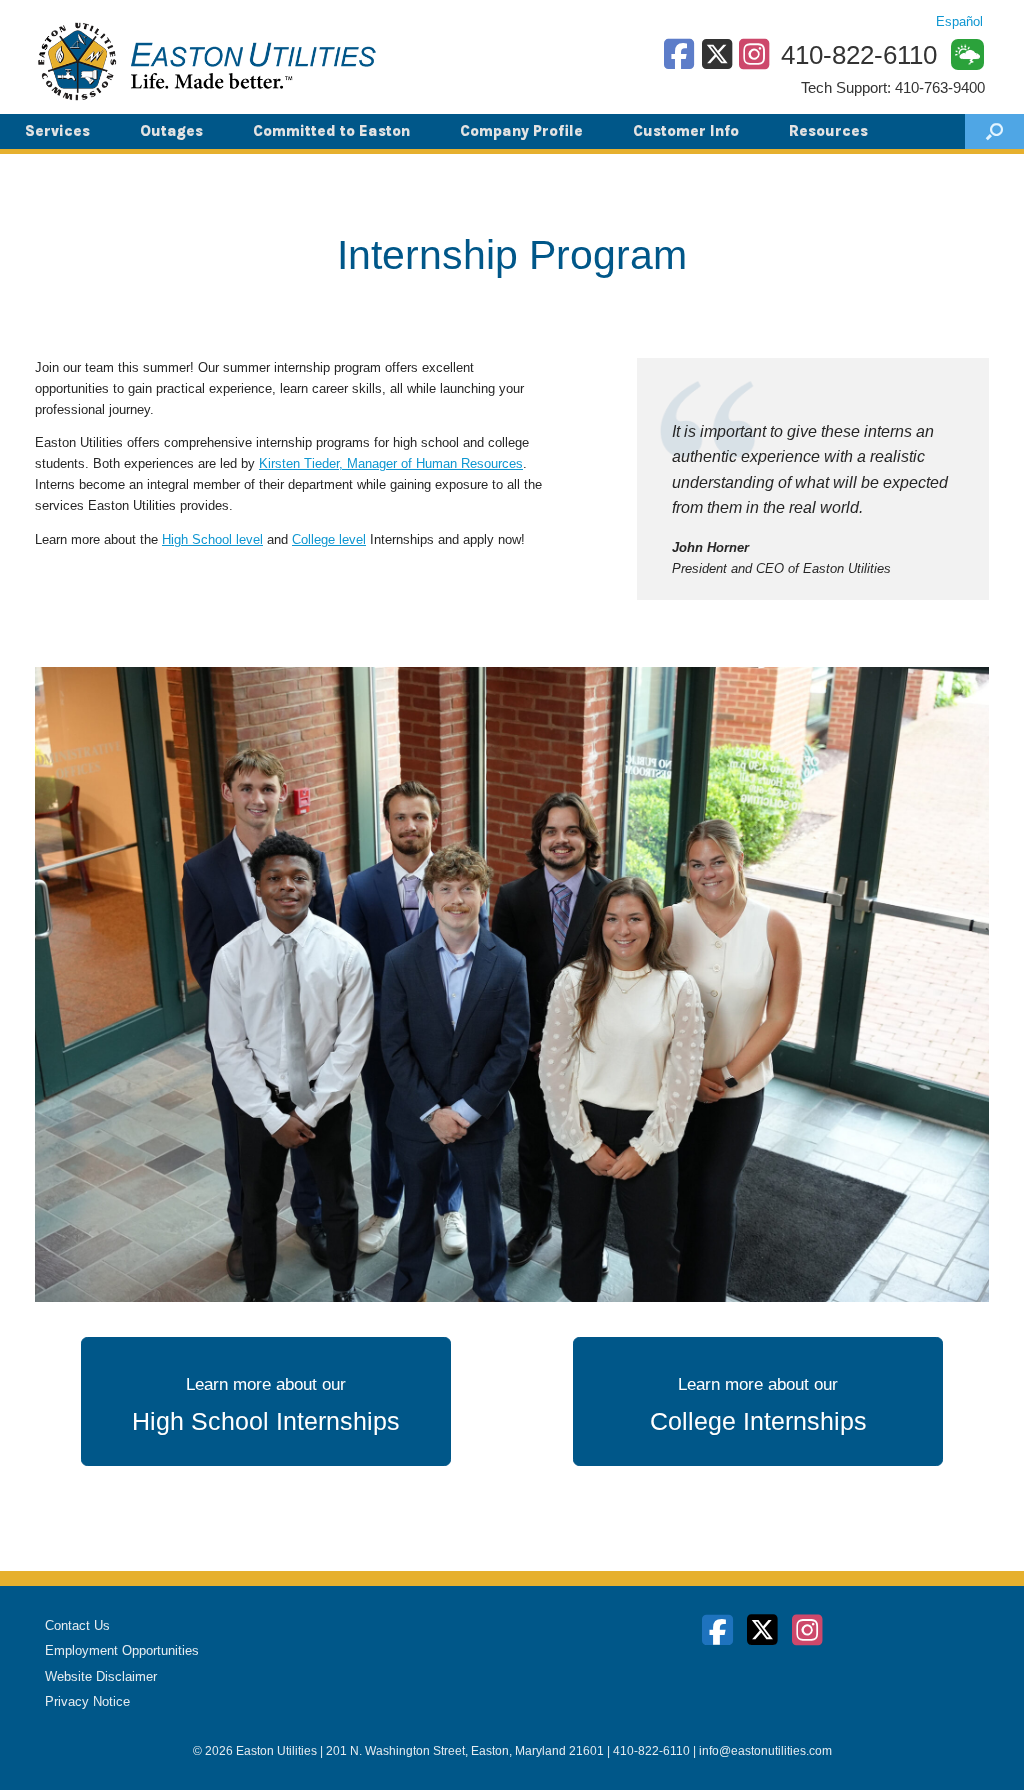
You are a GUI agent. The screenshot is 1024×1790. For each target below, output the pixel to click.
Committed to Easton (331, 131)
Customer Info (686, 131)
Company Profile (521, 131)
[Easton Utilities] (207, 61)
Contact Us (77, 1625)
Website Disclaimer (101, 1676)
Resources (828, 131)
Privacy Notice (87, 1701)
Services (57, 131)
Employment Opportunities (122, 1650)
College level (329, 539)
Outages (171, 131)
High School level (212, 539)
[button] (994, 131)
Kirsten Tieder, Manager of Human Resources (391, 463)
